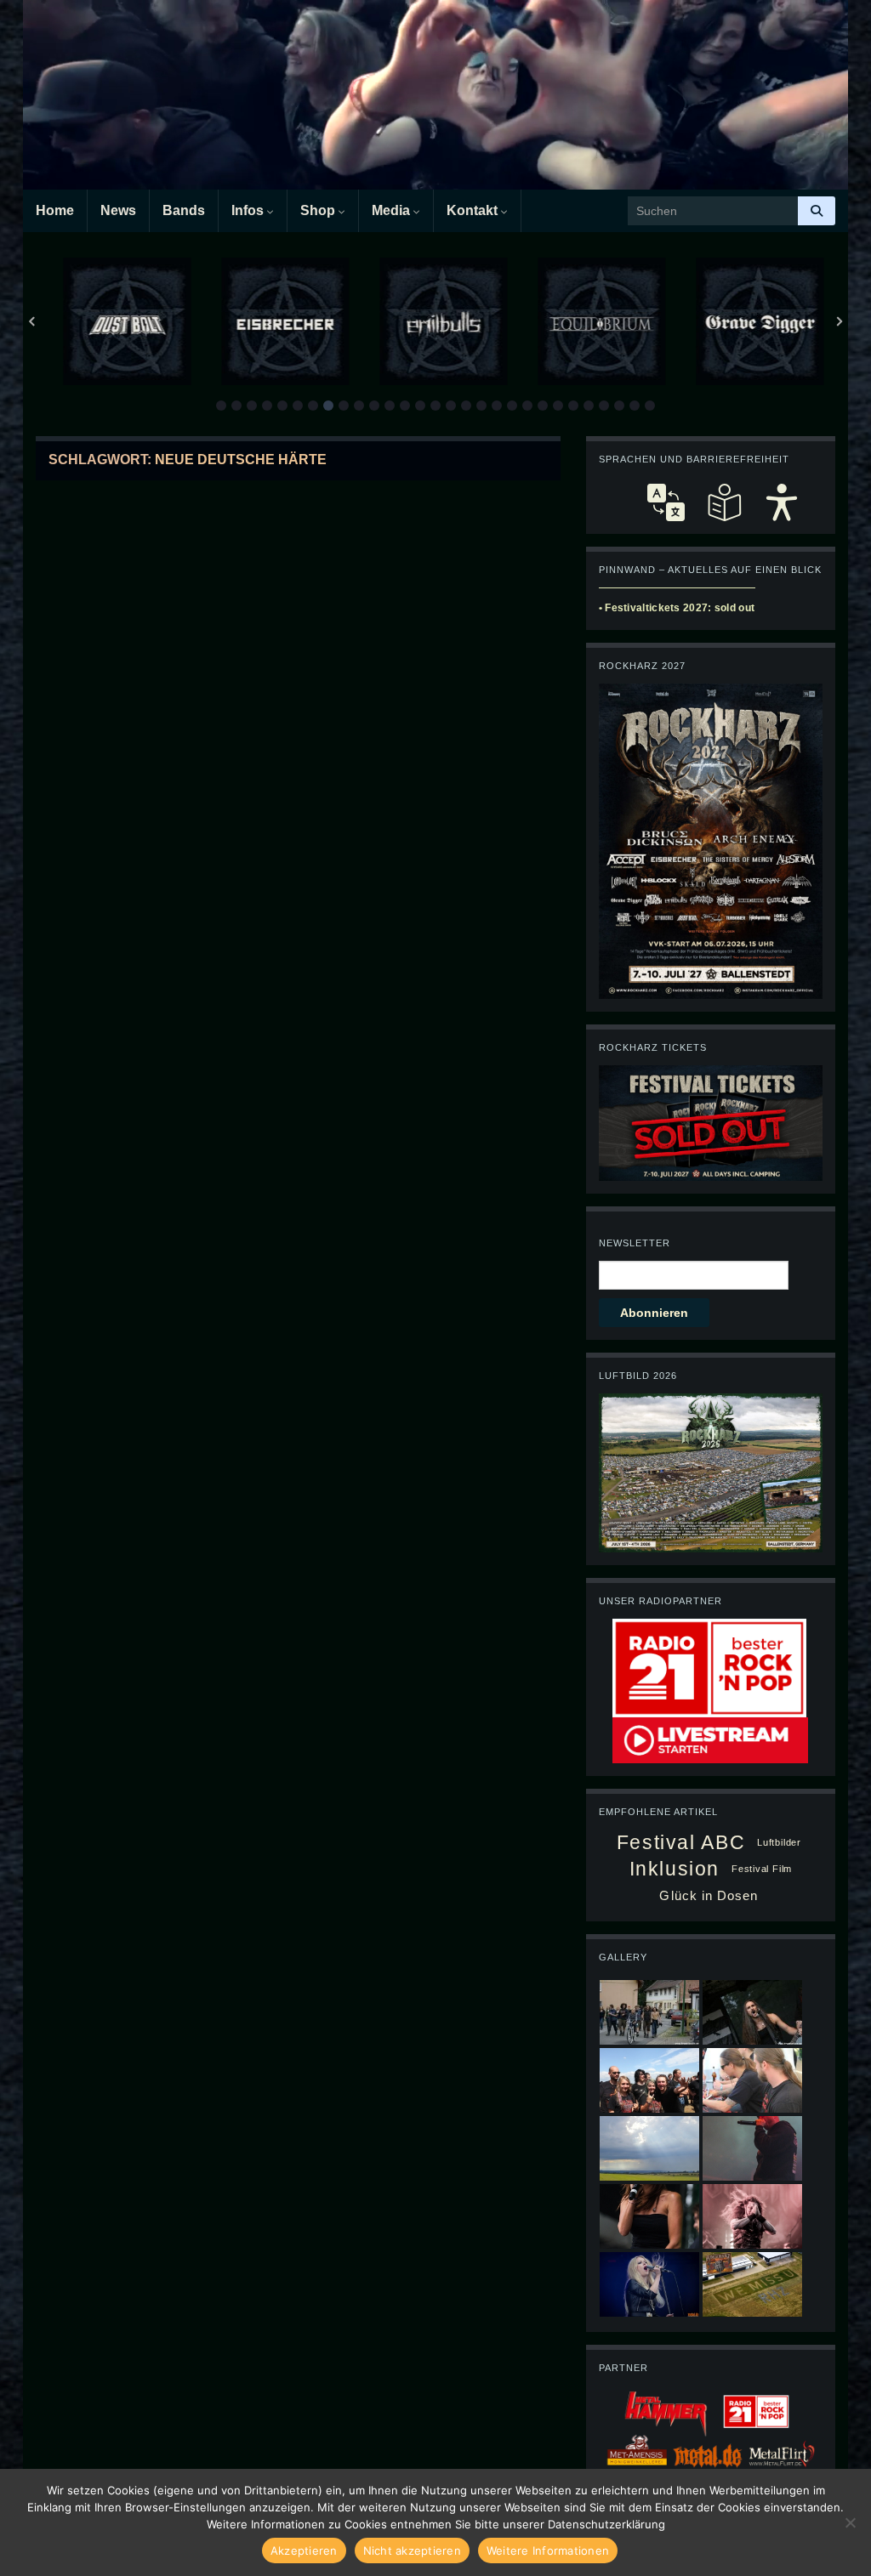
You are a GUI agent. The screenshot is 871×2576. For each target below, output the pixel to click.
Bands (184, 210)
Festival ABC (681, 1842)
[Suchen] (817, 211)
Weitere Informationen (548, 2550)
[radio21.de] (709, 1666)
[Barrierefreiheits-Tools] (782, 502)
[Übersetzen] (666, 502)
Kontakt (474, 210)
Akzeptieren (304, 2550)
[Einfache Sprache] (724, 502)
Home (55, 210)
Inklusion (675, 1869)
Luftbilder (779, 1842)
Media (393, 210)
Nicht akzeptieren (412, 2550)
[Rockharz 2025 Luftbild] (711, 1472)
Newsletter (635, 1243)
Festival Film (762, 1869)
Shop (319, 210)
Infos (249, 210)
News (118, 210)
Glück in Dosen (709, 1895)
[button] (221, 406)
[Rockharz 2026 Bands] (711, 840)
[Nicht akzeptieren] (850, 2522)
